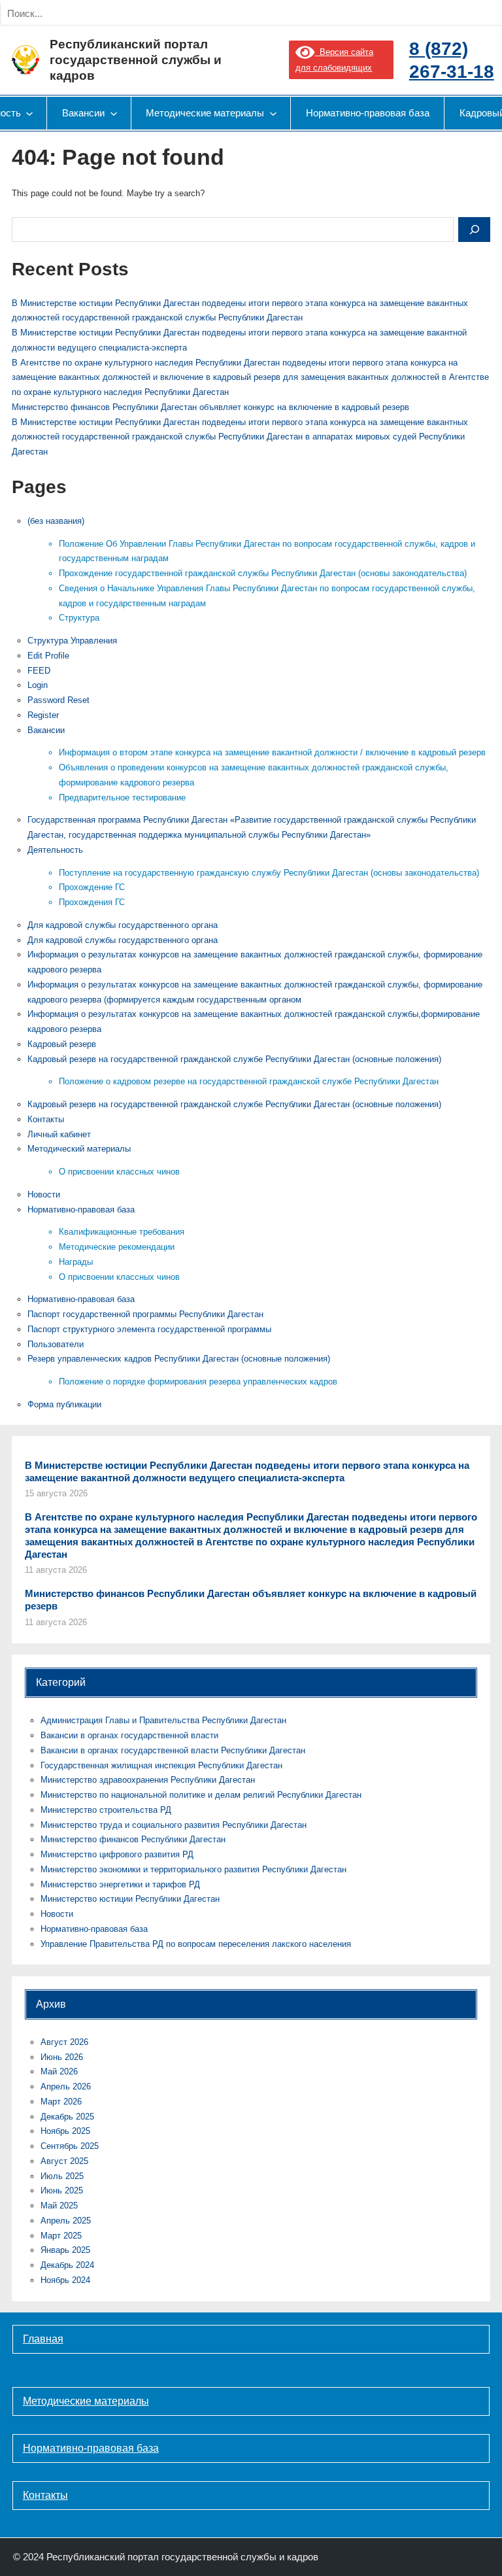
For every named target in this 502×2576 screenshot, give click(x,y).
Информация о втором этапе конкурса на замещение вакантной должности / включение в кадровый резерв (272, 752)
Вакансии (46, 730)
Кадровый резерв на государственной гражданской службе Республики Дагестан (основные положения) (234, 1059)
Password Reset (59, 700)
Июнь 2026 (62, 2057)
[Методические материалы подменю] (273, 113)
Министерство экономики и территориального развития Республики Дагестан (193, 1869)
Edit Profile (48, 656)
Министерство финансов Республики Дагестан (133, 1839)
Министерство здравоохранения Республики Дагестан (148, 1780)
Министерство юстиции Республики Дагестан (130, 1899)
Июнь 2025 (62, 2190)
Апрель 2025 (66, 2221)
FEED (39, 671)
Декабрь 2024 (67, 2265)
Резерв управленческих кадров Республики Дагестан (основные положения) (179, 1359)
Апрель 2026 (66, 2087)
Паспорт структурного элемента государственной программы (149, 1329)
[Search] (149, 14)
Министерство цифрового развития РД (117, 1854)
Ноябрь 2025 (65, 2131)
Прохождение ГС (92, 887)
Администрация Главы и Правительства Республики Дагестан (163, 1720)
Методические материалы (86, 2401)
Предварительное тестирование (122, 798)
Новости (44, 1194)
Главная (43, 2339)
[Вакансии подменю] (114, 113)
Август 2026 (64, 2042)
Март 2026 (61, 2102)
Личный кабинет (59, 1134)
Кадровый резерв (62, 1044)
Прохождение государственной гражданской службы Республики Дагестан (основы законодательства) (263, 573)
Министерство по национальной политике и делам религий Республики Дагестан (201, 1795)
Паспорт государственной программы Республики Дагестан (145, 1314)
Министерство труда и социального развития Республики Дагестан (174, 1825)
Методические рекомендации (117, 1247)
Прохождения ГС (92, 902)
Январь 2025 (65, 2250)
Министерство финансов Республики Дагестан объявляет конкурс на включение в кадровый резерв (210, 407)
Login (38, 685)
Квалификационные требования (122, 1232)
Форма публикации (64, 1404)
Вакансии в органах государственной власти (129, 1735)
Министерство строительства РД (106, 1810)
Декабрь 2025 (67, 2117)
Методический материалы (79, 1149)
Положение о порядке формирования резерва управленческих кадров (198, 1382)
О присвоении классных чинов (119, 1172)
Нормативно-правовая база (81, 1210)
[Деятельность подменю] (29, 113)
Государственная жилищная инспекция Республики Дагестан (161, 1765)
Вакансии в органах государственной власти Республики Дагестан (173, 1750)
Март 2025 (61, 2236)
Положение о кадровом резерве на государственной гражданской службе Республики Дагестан (249, 1081)
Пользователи (56, 1344)
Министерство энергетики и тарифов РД (120, 1884)
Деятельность (55, 850)
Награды (76, 1262)
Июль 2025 (62, 2176)
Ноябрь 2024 (65, 2280)
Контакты (46, 1119)
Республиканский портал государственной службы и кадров (136, 60)
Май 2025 (59, 2206)
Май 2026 (59, 2071)
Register (43, 715)
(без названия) (56, 521)
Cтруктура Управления (72, 641)
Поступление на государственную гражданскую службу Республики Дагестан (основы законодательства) (269, 873)
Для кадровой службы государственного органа (123, 925)
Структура (79, 618)
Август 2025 (64, 2161)
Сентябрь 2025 (70, 2146)
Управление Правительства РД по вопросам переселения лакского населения (196, 1944)
